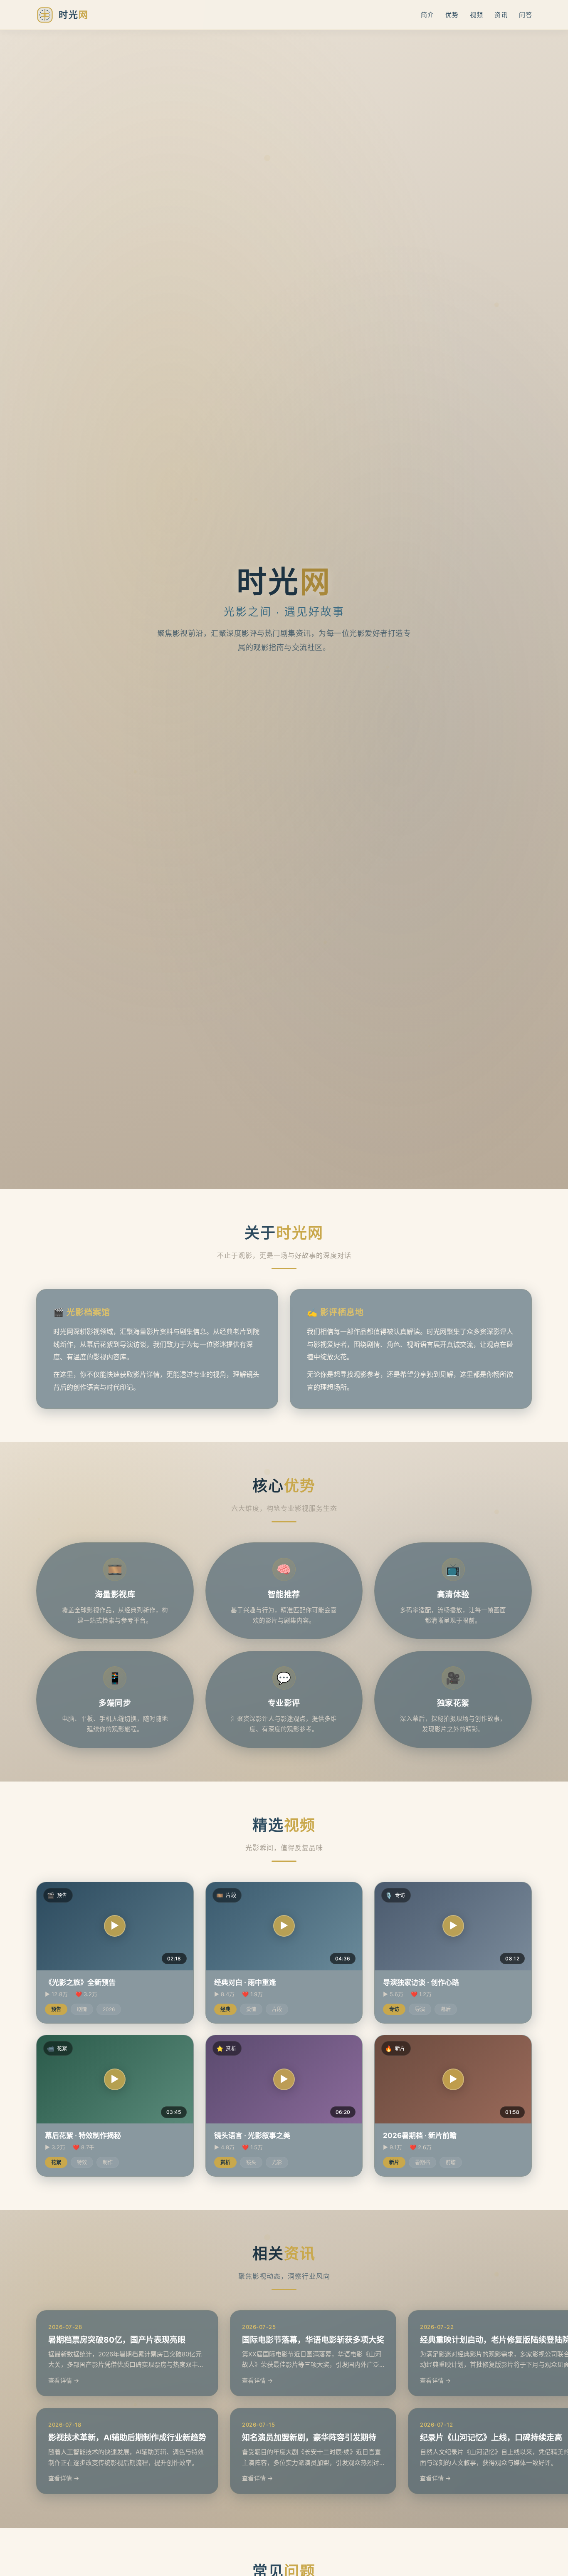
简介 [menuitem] (427, 15)
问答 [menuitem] (525, 15)
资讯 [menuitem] (501, 15)
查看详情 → (64, 2380)
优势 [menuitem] (452, 15)
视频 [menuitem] (476, 15)
